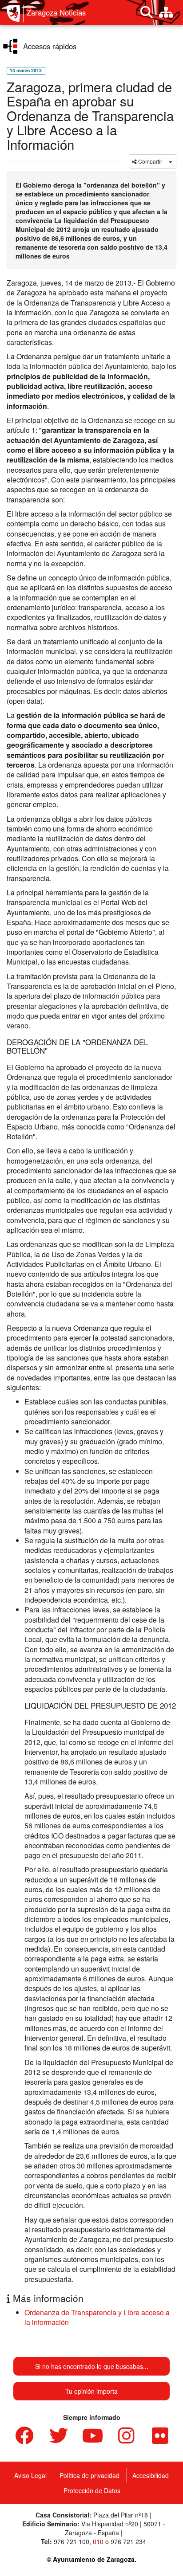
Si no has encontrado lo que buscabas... (92, 2366)
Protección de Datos (92, 2490)
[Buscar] (147, 12)
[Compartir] (171, 161)
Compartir (149, 161)
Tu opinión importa (91, 2391)
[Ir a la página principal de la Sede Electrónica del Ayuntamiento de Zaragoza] (15, 13)
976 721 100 (72, 2541)
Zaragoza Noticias (56, 12)
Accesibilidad (151, 2475)
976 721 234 (128, 2541)
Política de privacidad (90, 2475)
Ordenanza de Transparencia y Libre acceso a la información (97, 2317)
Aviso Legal (30, 2475)
